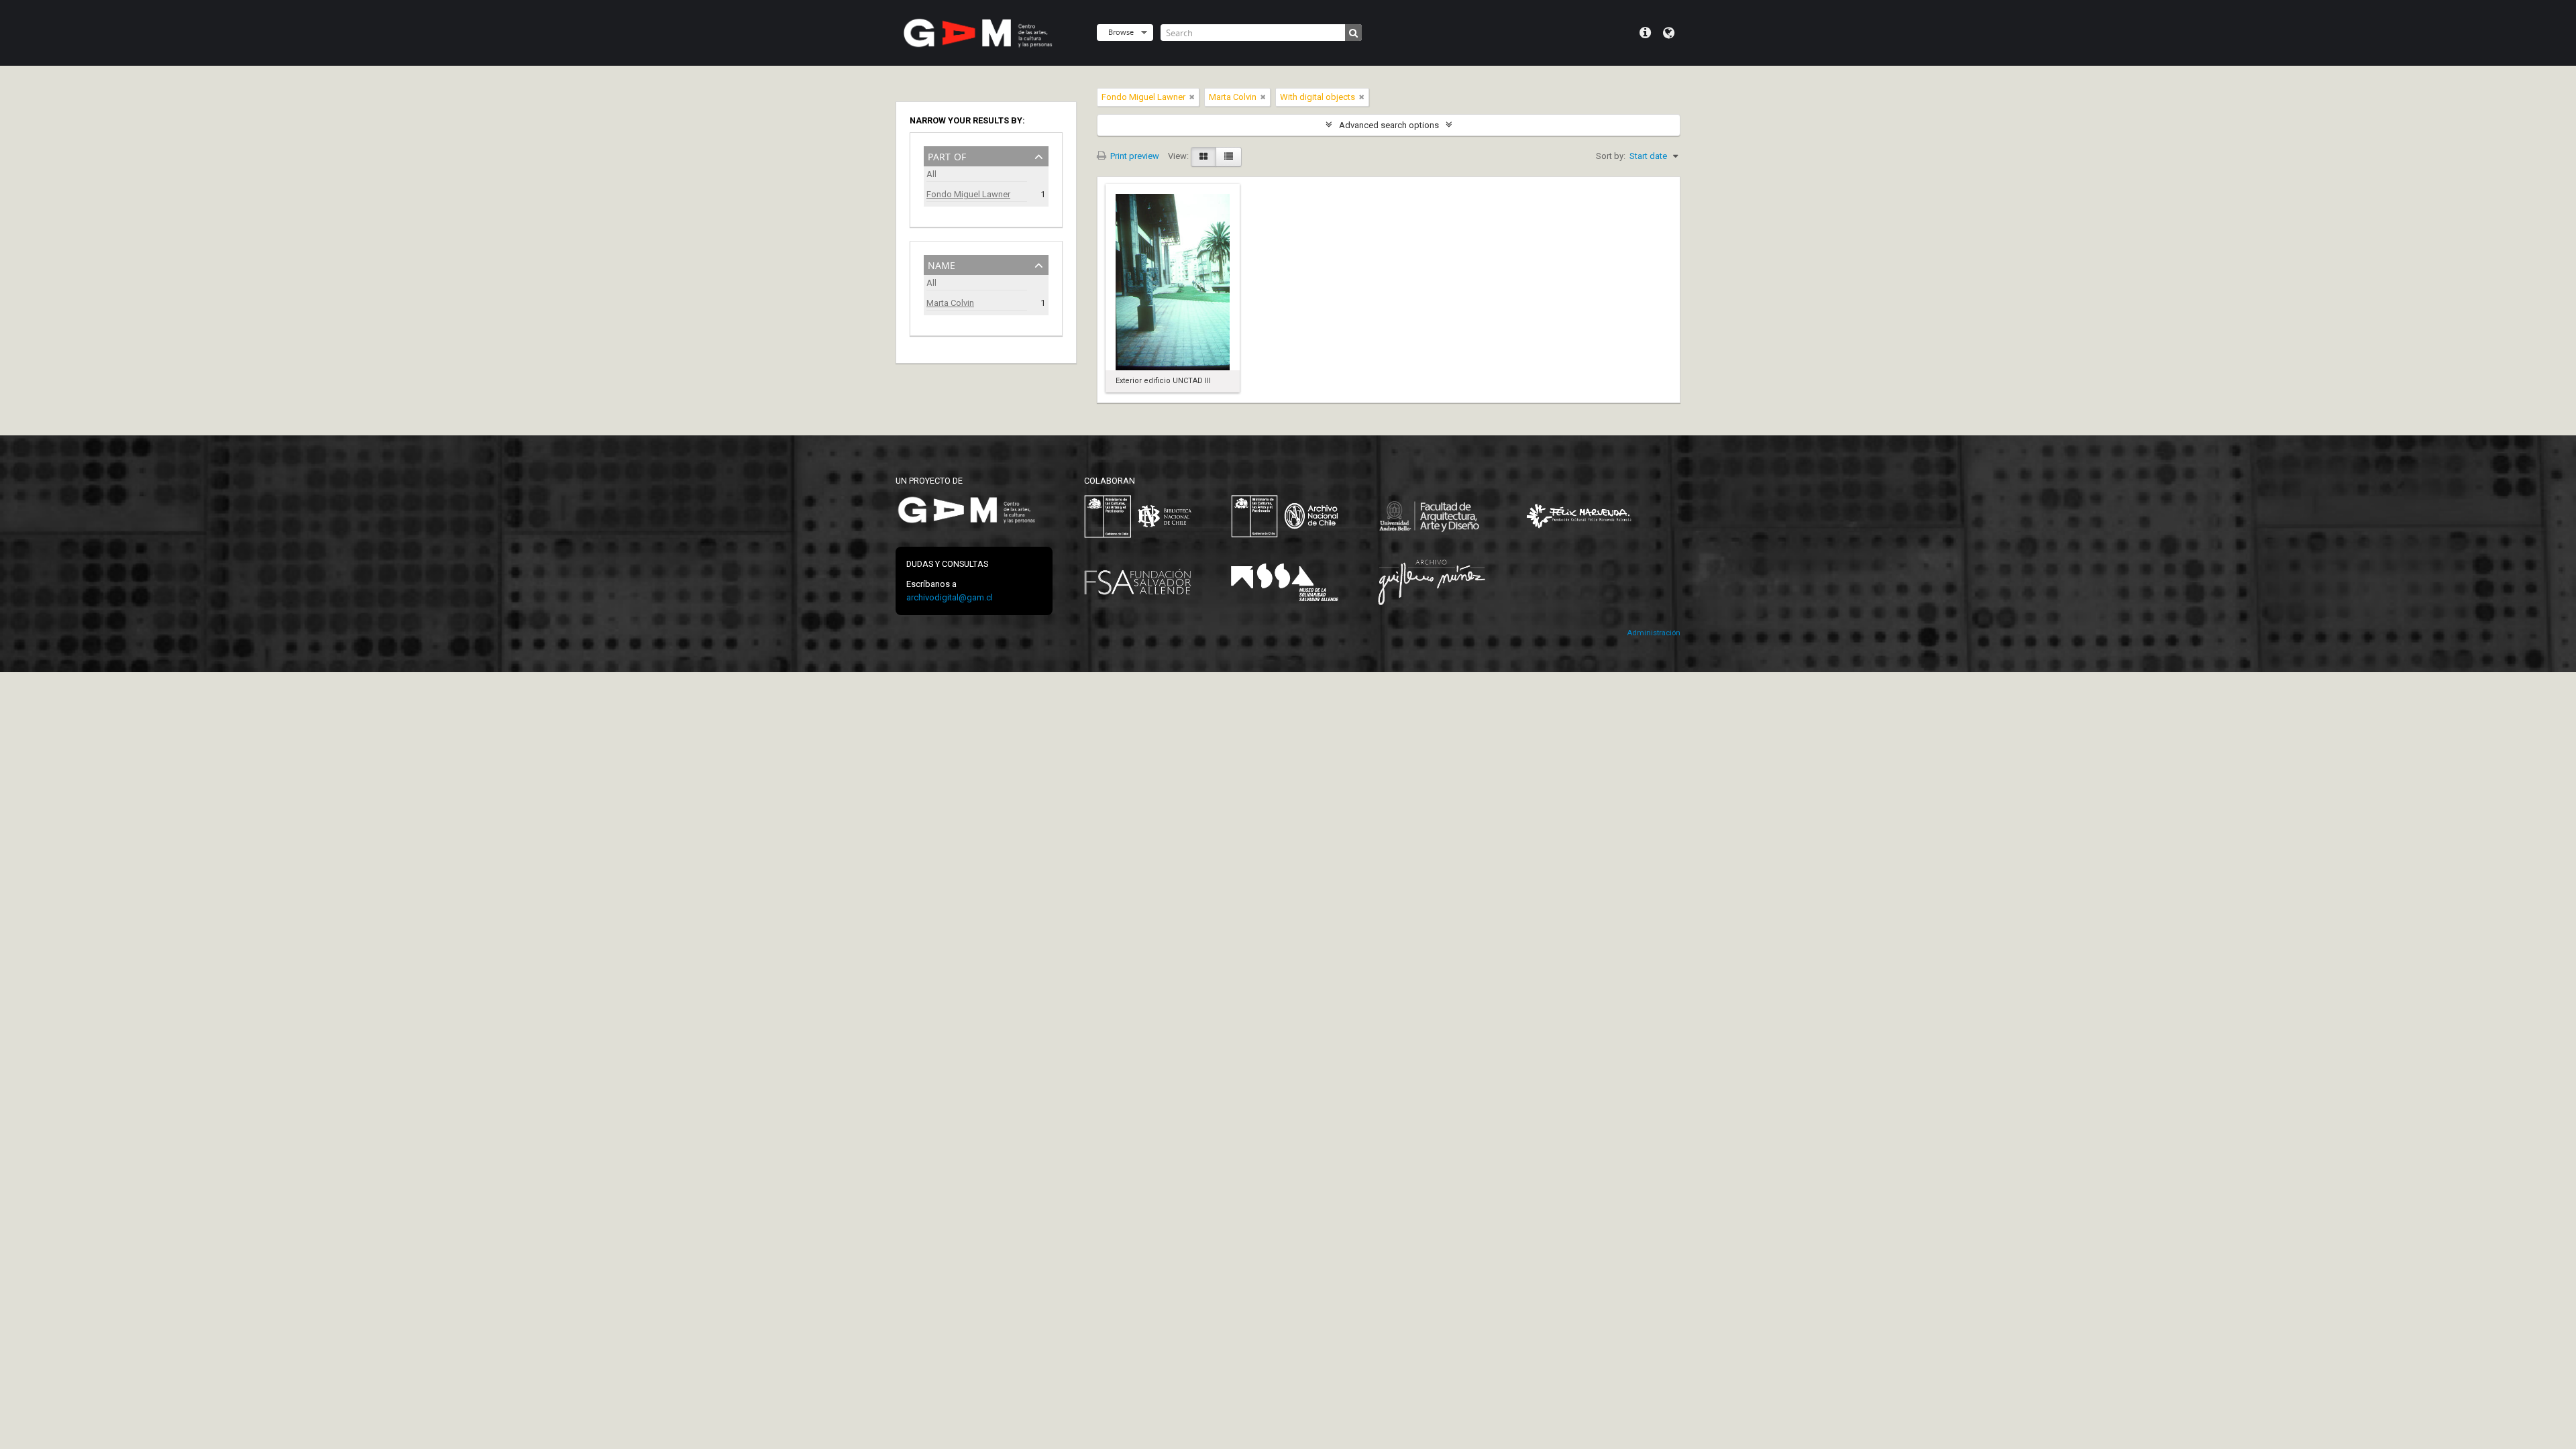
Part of (947, 155)
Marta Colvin (950, 303)
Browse (1121, 32)
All (931, 174)
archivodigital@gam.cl (950, 597)
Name (942, 264)
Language (1669, 33)
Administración (1654, 633)
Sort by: (1611, 156)
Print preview (1134, 156)
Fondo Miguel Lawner (968, 194)
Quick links (1645, 33)
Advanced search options (1389, 125)
